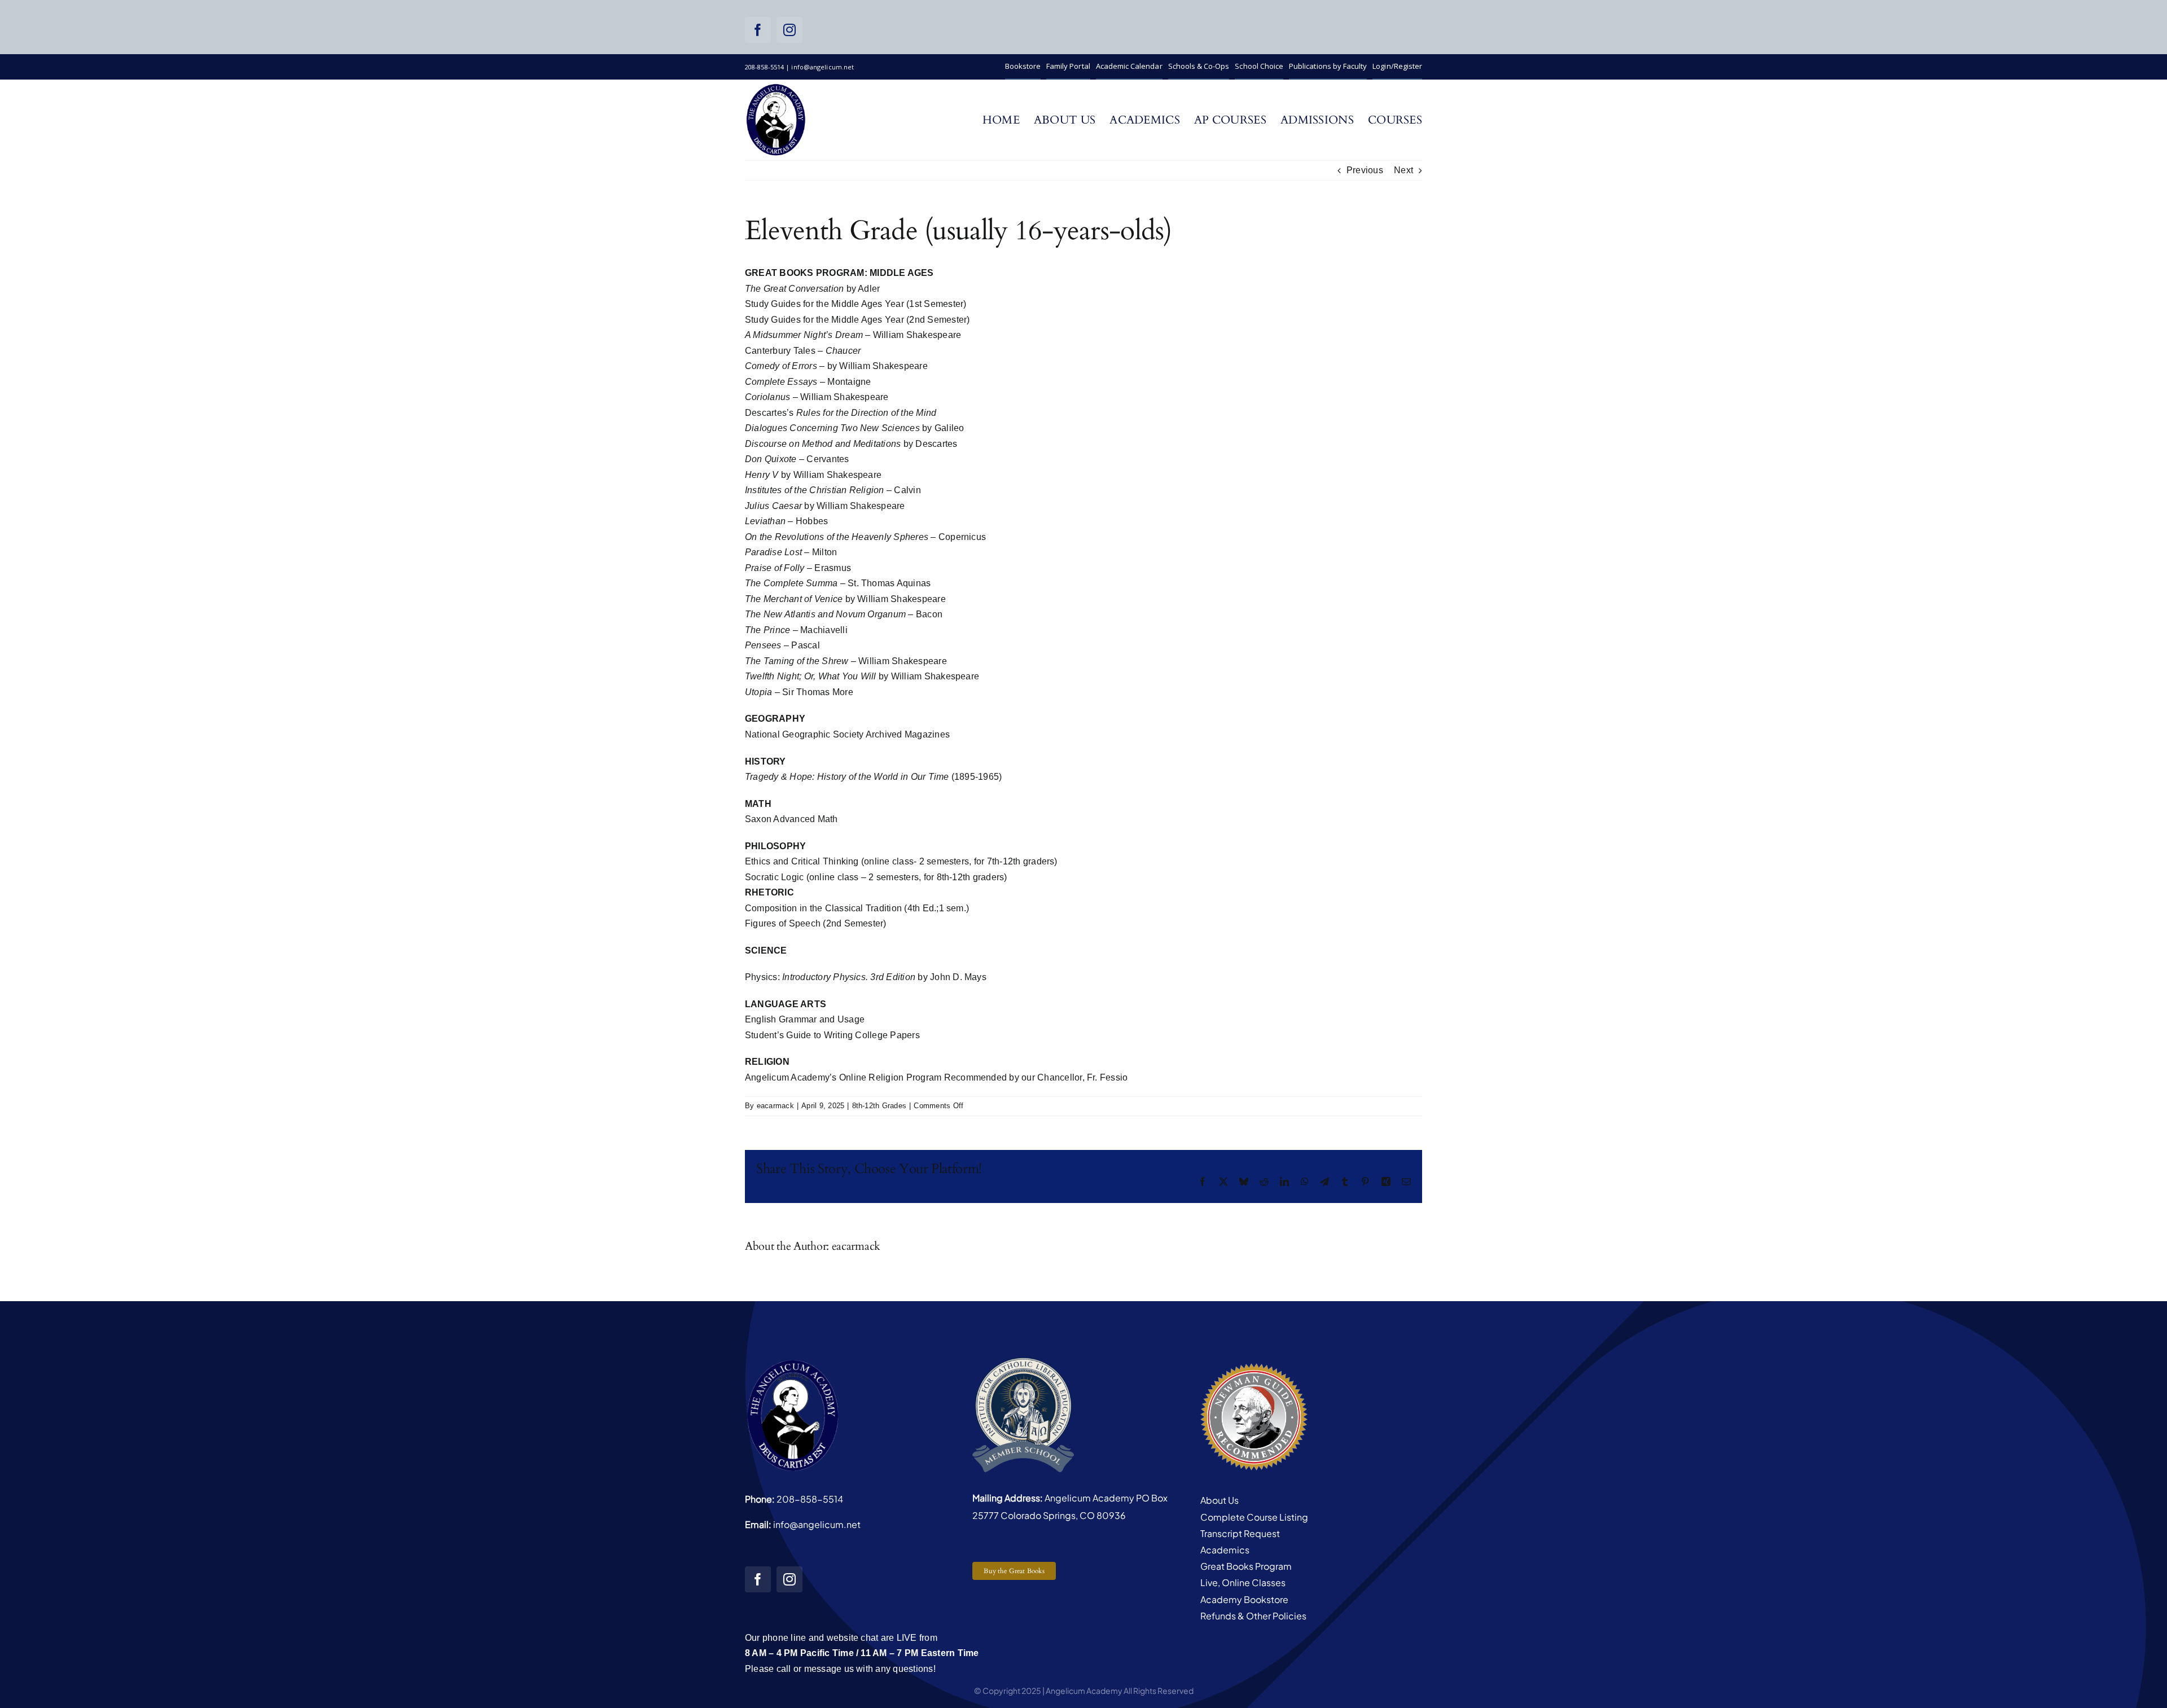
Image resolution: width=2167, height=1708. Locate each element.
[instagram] (789, 30)
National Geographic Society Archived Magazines (848, 734)
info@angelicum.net (817, 1524)
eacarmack (775, 1106)
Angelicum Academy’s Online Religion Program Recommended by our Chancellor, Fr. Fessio (936, 1077)
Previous (1365, 170)
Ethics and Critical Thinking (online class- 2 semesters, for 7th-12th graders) (901, 861)
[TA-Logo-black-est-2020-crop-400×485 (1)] (776, 87)
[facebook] (758, 30)
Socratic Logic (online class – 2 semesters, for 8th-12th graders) (876, 877)
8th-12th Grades (879, 1106)
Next (1403, 170)
